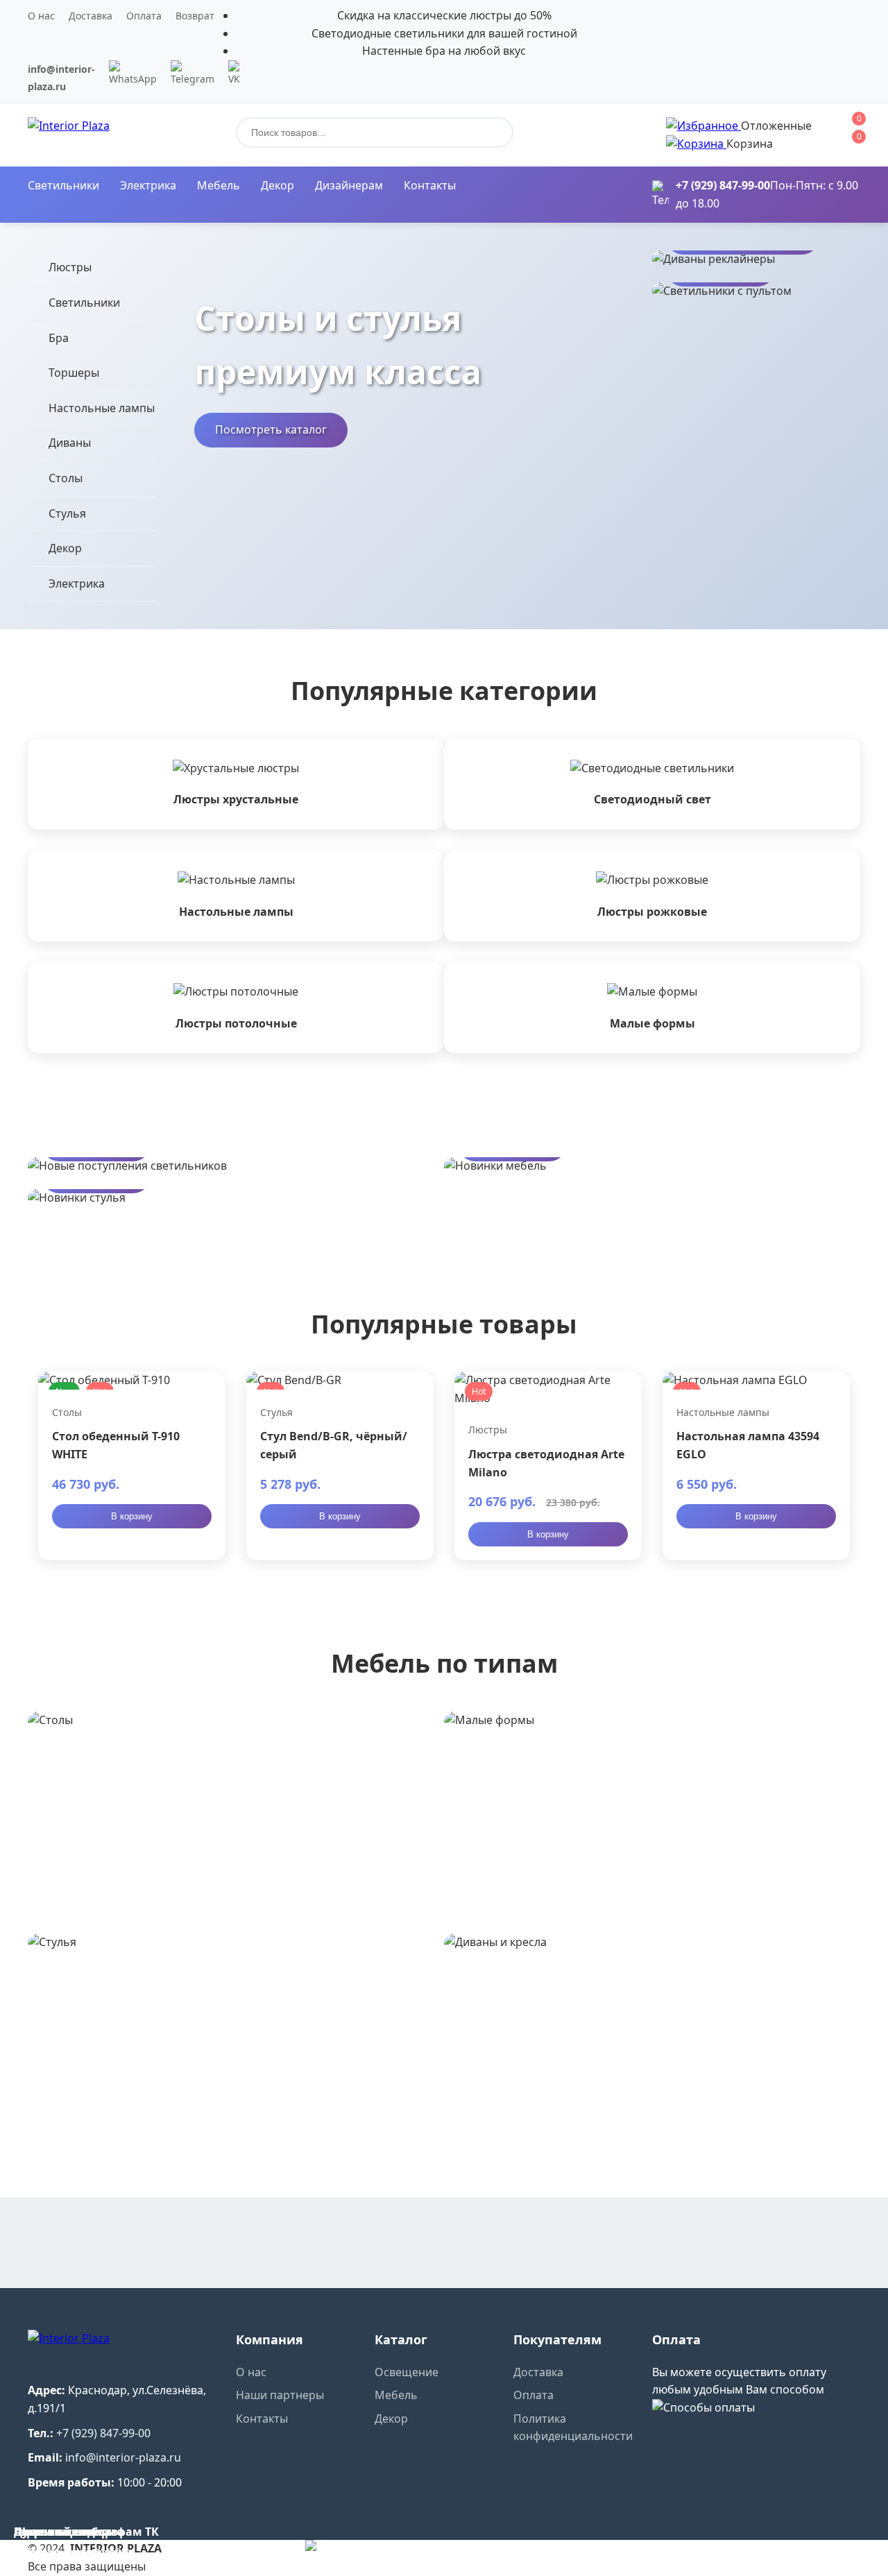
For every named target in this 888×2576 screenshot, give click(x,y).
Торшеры (74, 373)
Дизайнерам (349, 185)
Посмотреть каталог (271, 429)
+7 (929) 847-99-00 (723, 185)
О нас (41, 16)
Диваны (70, 443)
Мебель (219, 185)
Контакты (430, 185)
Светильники (63, 185)
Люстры (70, 267)
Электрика (148, 185)
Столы (66, 478)
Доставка (91, 16)
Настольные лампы (102, 408)
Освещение (407, 2372)
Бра (59, 338)
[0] (703, 126)
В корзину (132, 1516)
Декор (277, 185)
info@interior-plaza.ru (123, 2457)
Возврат (195, 16)
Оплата (144, 16)
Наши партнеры (280, 2395)
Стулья (67, 513)
